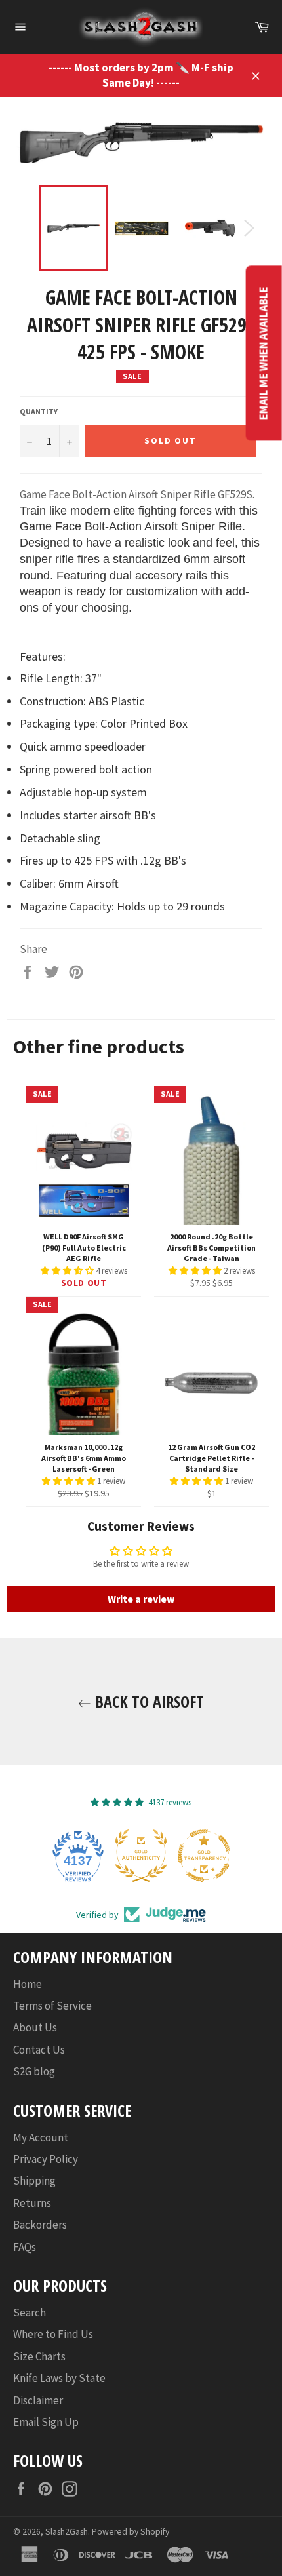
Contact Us (39, 2050)
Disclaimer (38, 2400)
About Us (35, 2027)
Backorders (40, 2225)
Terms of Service (52, 2006)
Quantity (39, 411)
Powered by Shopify (131, 2532)
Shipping (34, 2181)
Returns (32, 2203)
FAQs (25, 2247)
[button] (68, 1271)
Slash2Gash (67, 2532)
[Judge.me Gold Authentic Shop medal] (141, 1856)
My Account (41, 2137)
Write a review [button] (141, 1599)
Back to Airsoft (148, 1701)
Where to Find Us (53, 2334)
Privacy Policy (46, 2159)
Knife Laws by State (59, 2378)
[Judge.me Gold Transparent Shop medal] (204, 1856)
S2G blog (34, 2071)
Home (28, 1984)
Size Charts (39, 2356)
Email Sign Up (46, 2422)
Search (30, 2313)
